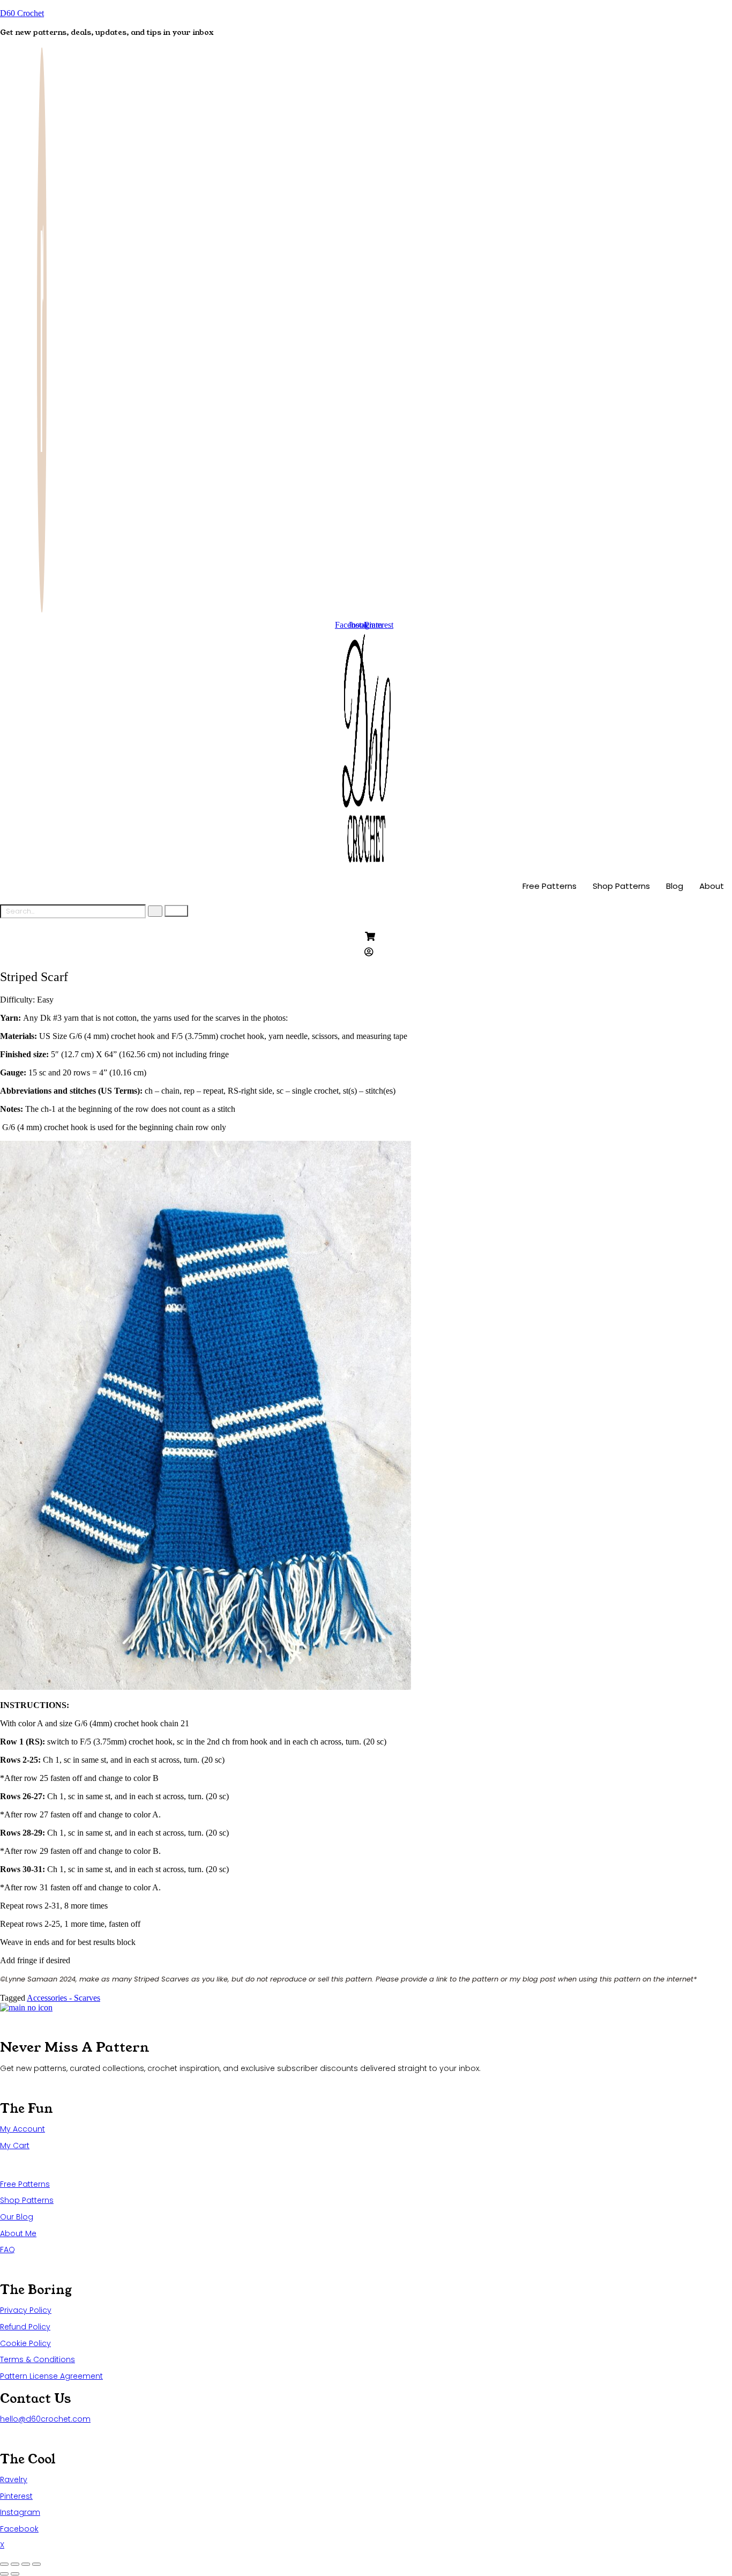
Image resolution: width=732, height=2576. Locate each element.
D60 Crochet (22, 13)
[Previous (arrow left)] (4, 2574)
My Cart (15, 2146)
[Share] (26, 2564)
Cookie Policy (25, 2343)
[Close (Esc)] (36, 2564)
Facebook (19, 2529)
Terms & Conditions (38, 2359)
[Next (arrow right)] (15, 2574)
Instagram (20, 2512)
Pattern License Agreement (51, 2376)
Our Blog (17, 2217)
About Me (18, 2233)
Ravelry (14, 2480)
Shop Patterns (621, 886)
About (712, 886)
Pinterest (16, 2496)
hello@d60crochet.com (45, 2419)
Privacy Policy (26, 2310)
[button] (27, 1000)
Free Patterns (550, 886)
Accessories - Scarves (64, 1998)
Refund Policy (25, 2327)
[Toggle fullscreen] (15, 2564)
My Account (23, 2129)
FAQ (8, 2250)
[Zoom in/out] (4, 2564)
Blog (675, 886)
